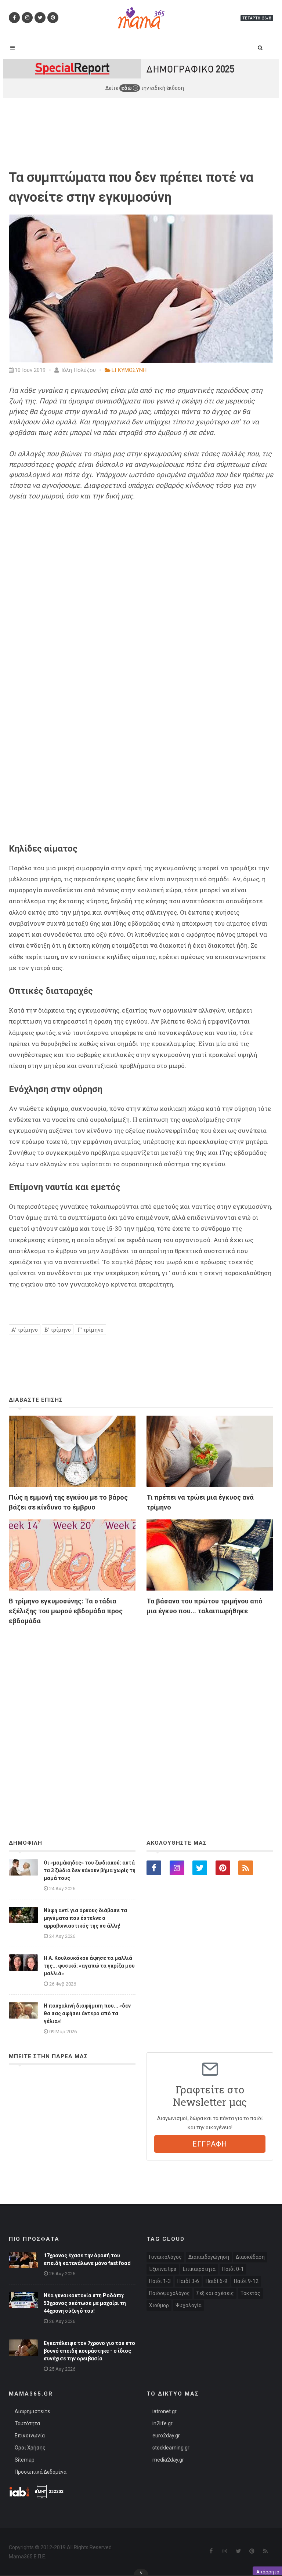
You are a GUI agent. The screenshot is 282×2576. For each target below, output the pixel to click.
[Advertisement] (141, 1712)
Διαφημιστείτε (32, 2411)
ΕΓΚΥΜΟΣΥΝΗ (129, 370)
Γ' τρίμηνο (91, 1330)
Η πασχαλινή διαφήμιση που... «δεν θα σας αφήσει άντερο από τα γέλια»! (87, 2013)
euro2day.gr (166, 2436)
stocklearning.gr (171, 2448)
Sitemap (25, 2460)
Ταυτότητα (27, 2423)
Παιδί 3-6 (188, 2281)
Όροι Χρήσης (30, 2448)
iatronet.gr (164, 2411)
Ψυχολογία (189, 2305)
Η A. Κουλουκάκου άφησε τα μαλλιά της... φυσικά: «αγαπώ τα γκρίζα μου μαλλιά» (89, 1966)
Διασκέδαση (250, 2257)
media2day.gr (168, 2460)
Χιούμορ (159, 2305)
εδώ (127, 88)
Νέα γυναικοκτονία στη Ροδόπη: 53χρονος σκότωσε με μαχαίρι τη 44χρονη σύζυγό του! (85, 2303)
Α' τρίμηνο (25, 1330)
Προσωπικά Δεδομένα (41, 2472)
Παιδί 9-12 (246, 2281)
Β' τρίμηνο (58, 1330)
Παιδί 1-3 (160, 2281)
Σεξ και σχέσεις (215, 2293)
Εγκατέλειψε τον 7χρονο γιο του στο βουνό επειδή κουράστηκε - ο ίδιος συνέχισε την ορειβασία (89, 2351)
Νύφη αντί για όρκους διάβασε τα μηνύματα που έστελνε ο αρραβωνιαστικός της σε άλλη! (85, 1918)
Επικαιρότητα (199, 2269)
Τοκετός (250, 2293)
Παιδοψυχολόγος (169, 2293)
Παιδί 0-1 (233, 2269)
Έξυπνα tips (163, 2269)
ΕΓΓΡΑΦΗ (210, 2144)
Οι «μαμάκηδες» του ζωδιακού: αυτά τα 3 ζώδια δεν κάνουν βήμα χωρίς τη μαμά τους (90, 1870)
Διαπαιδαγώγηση (209, 2257)
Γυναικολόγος (165, 2257)
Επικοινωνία (30, 2436)
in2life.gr (162, 2423)
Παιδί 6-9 (216, 2281)
